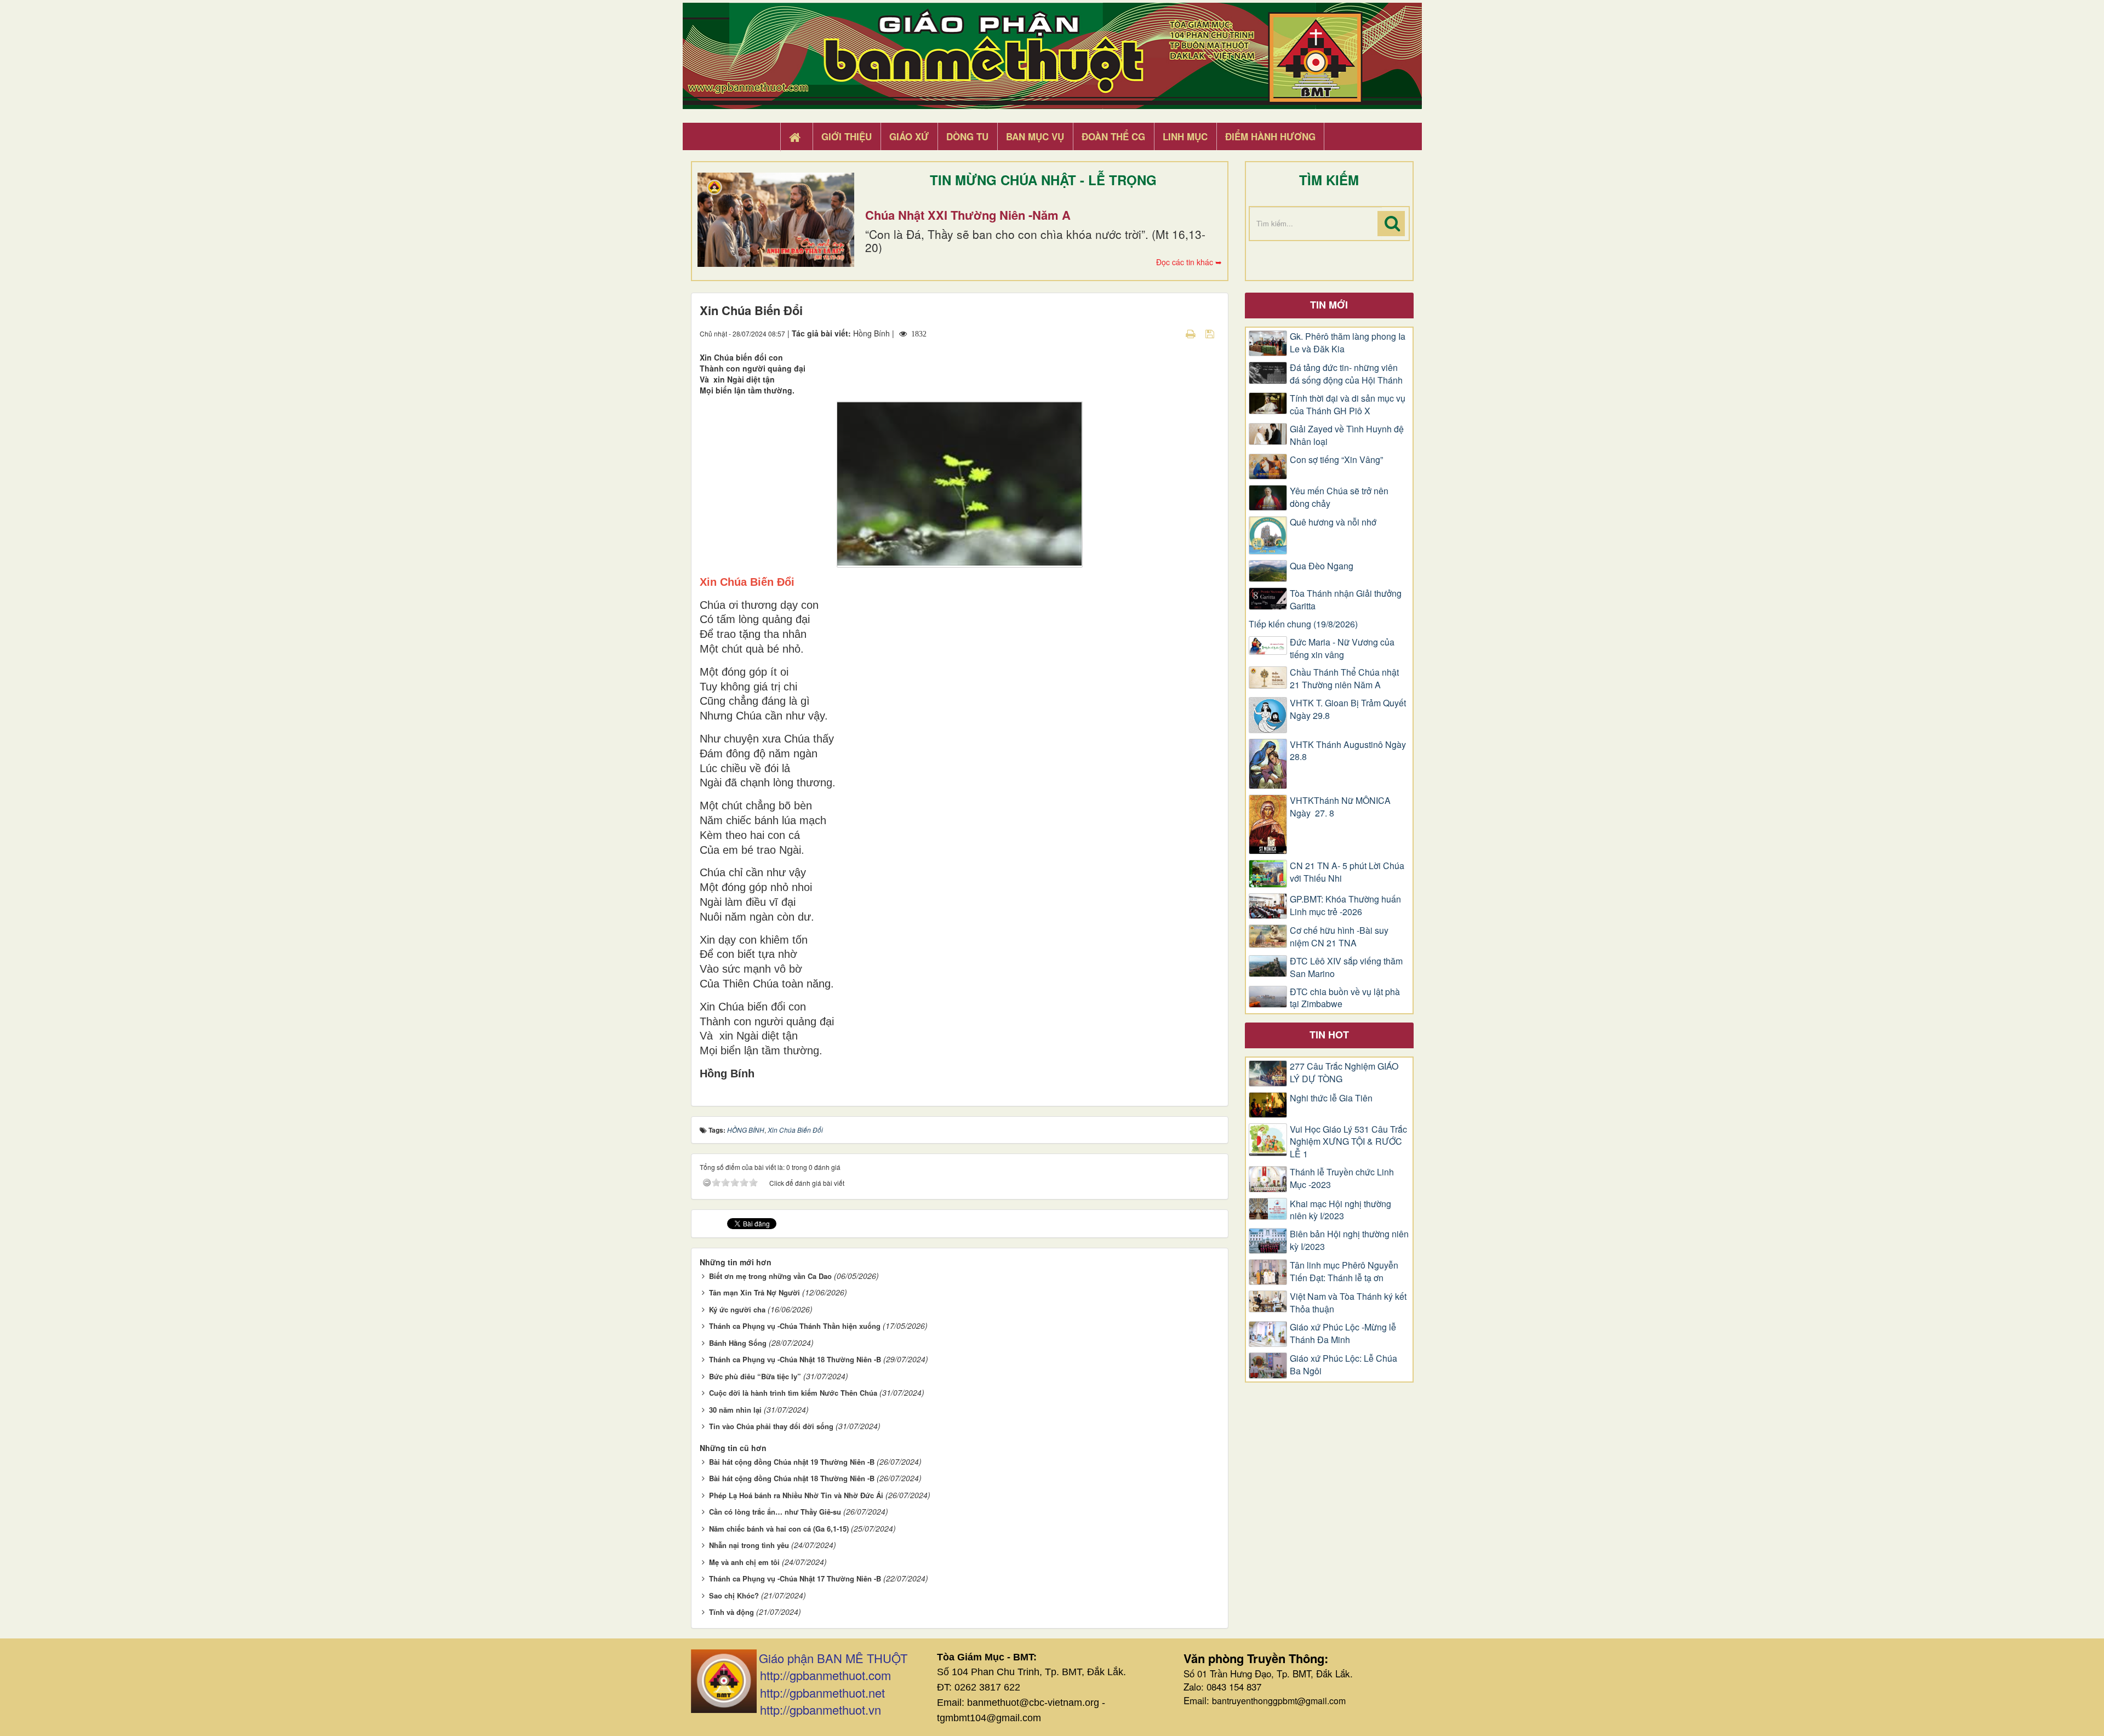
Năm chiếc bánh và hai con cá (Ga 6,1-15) (779, 1529)
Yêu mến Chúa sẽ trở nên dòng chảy (1339, 497)
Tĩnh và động (731, 1612)
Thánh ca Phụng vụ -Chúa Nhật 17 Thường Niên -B (795, 1578)
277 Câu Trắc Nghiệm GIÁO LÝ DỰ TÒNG (1344, 1073)
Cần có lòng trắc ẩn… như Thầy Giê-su (775, 1512)
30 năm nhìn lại (735, 1410)
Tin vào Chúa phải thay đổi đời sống (771, 1426)
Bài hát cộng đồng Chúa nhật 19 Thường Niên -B (792, 1462)
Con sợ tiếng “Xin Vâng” (1336, 460)
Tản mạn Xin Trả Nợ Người (754, 1292)
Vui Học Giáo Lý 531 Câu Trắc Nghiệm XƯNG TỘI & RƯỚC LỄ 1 (1348, 1142)
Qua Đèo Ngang (1322, 566)
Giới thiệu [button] (847, 136)
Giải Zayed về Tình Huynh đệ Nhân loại (1347, 435)
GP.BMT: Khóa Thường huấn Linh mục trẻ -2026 (1345, 906)
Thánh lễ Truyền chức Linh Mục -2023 (1342, 1178)
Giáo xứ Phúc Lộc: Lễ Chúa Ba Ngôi (1343, 1365)
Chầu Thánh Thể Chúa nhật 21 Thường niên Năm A (1344, 679)
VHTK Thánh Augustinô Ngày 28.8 (1348, 751)
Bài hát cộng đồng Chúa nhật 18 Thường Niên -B (792, 1478)
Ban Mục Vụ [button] (1035, 136)
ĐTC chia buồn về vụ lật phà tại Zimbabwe (1345, 998)
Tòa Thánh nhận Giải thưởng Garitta (1346, 600)
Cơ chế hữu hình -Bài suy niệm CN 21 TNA (1339, 937)
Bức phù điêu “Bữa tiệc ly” (755, 1376)
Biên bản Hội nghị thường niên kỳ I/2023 (1349, 1240)
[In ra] (1192, 333)
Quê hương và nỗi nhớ (1333, 522)
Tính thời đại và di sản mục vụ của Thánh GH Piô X (1348, 405)
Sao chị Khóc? (734, 1595)
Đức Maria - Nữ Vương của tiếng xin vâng (1342, 649)
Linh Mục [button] (1185, 136)
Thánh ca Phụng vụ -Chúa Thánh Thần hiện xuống (795, 1326)
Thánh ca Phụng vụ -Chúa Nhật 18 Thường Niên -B (795, 1359)
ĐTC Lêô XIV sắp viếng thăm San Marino (1346, 967)
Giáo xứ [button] (909, 136)
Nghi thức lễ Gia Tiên (1331, 1098)
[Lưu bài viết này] (1211, 333)
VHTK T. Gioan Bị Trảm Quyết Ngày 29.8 (1348, 709)
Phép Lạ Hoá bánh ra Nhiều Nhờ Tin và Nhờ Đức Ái (796, 1495)
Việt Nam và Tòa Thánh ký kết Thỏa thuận (1348, 1303)
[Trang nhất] (796, 137)
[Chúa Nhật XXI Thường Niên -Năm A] (776, 220)
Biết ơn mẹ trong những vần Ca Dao (770, 1276)
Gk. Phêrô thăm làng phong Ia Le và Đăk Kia (1348, 343)
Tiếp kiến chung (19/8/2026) (1303, 624)
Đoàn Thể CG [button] (1113, 136)
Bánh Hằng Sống (738, 1343)
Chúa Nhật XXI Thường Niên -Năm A (968, 215)
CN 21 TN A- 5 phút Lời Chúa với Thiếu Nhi (1347, 872)
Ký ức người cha (737, 1309)
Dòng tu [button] (967, 136)
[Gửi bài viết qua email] (1171, 333)
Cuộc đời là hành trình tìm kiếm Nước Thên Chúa (793, 1393)
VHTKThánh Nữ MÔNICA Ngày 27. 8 (1340, 807)
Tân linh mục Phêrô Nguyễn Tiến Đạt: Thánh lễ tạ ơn (1344, 1272)
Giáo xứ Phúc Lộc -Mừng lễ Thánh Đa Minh (1343, 1334)
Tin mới (1329, 305)
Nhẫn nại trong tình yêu (749, 1545)
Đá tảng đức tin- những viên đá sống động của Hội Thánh (1346, 374)
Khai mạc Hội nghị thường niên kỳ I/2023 (1340, 1210)
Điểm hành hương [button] (1270, 136)
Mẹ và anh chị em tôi (744, 1562)
